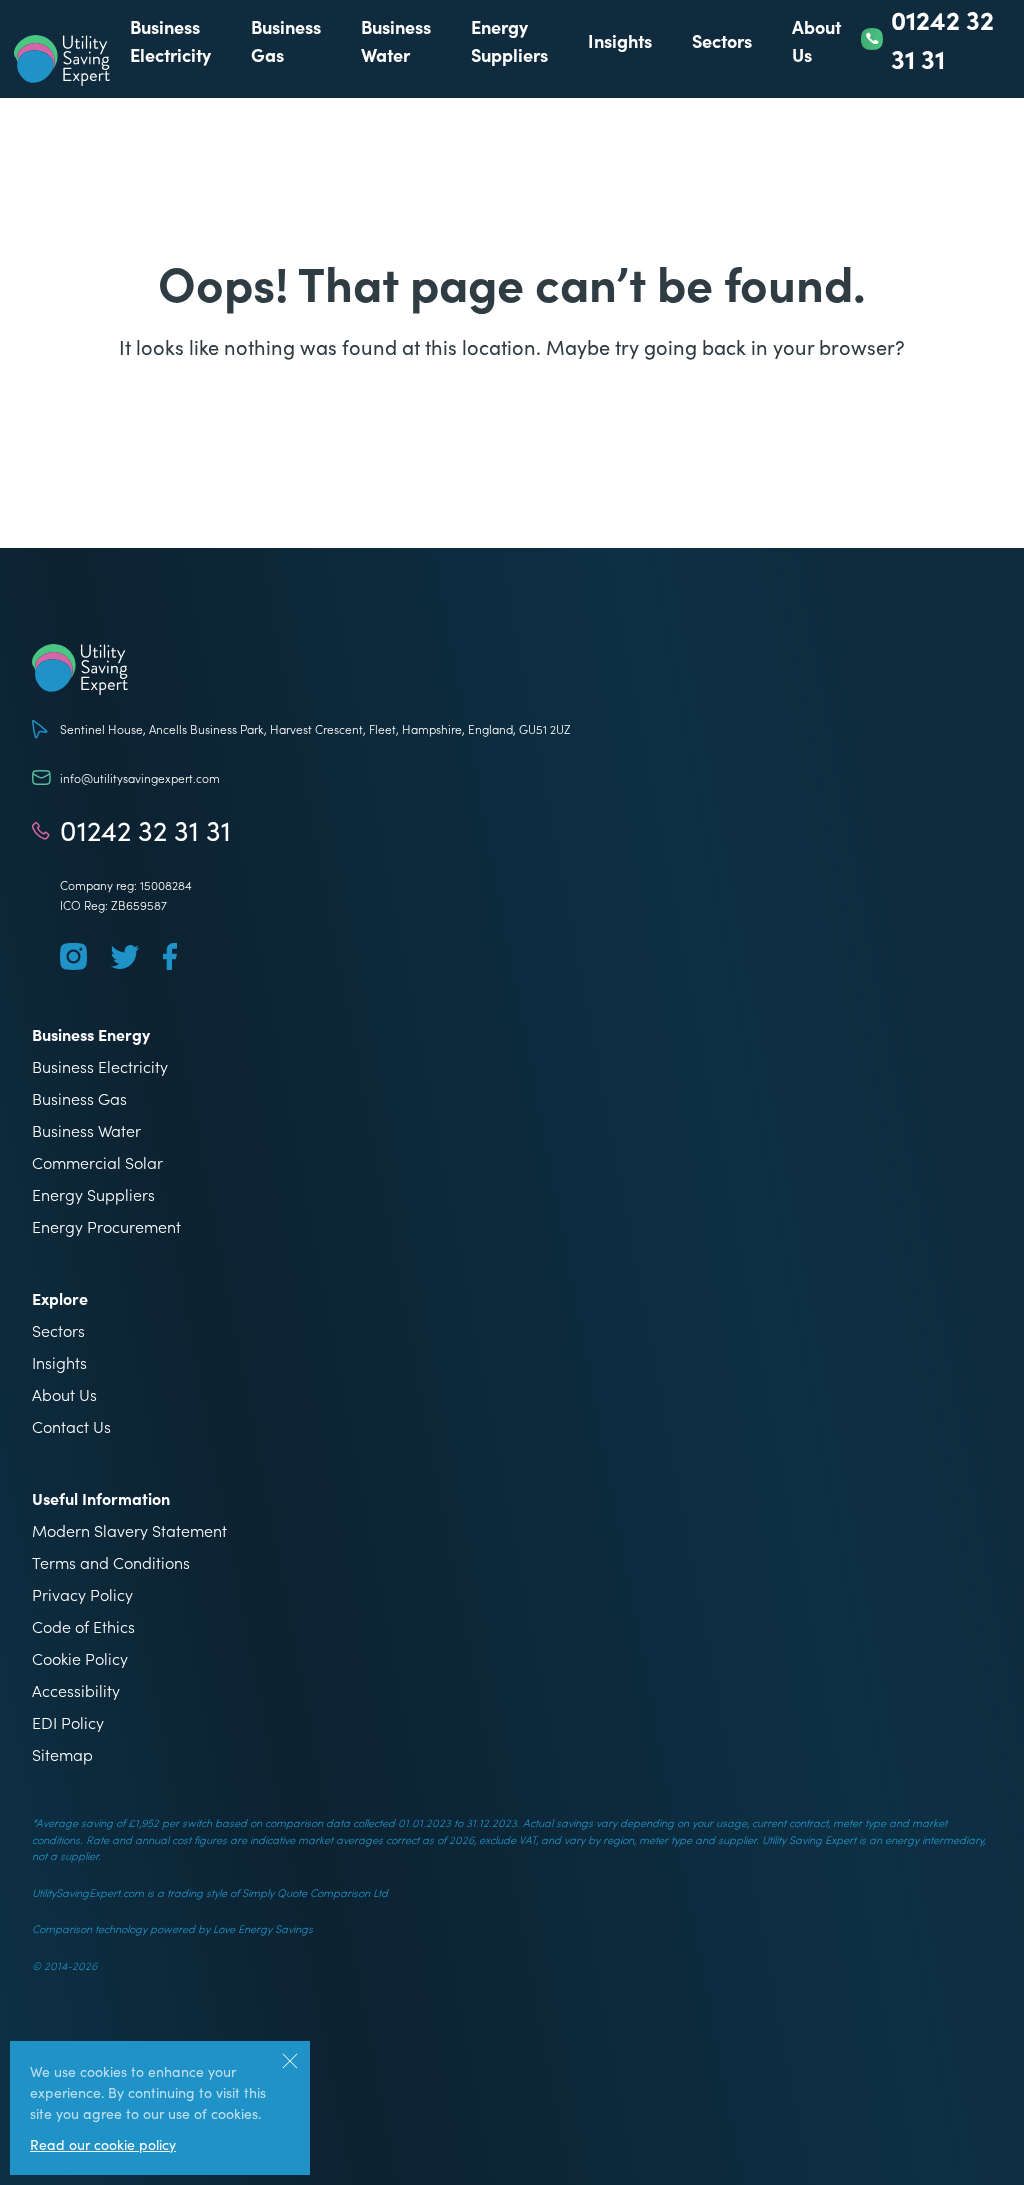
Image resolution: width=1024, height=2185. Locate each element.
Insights (620, 40)
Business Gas (79, 1098)
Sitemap (62, 1754)
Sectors (722, 40)
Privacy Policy (82, 1594)
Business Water (86, 1130)
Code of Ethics (83, 1626)
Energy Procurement (106, 1226)
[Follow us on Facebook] (170, 956)
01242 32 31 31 (145, 830)
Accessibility (76, 1690)
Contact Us (71, 1426)
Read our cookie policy (103, 2144)
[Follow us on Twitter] (125, 957)
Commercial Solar (97, 1162)
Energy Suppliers (93, 1194)
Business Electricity (100, 1066)
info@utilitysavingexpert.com (140, 777)
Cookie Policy (80, 1658)
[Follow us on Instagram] (73, 956)
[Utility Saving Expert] (512, 669)
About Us (64, 1394)
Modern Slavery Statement (129, 1530)
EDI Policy (68, 1722)
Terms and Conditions (111, 1562)
